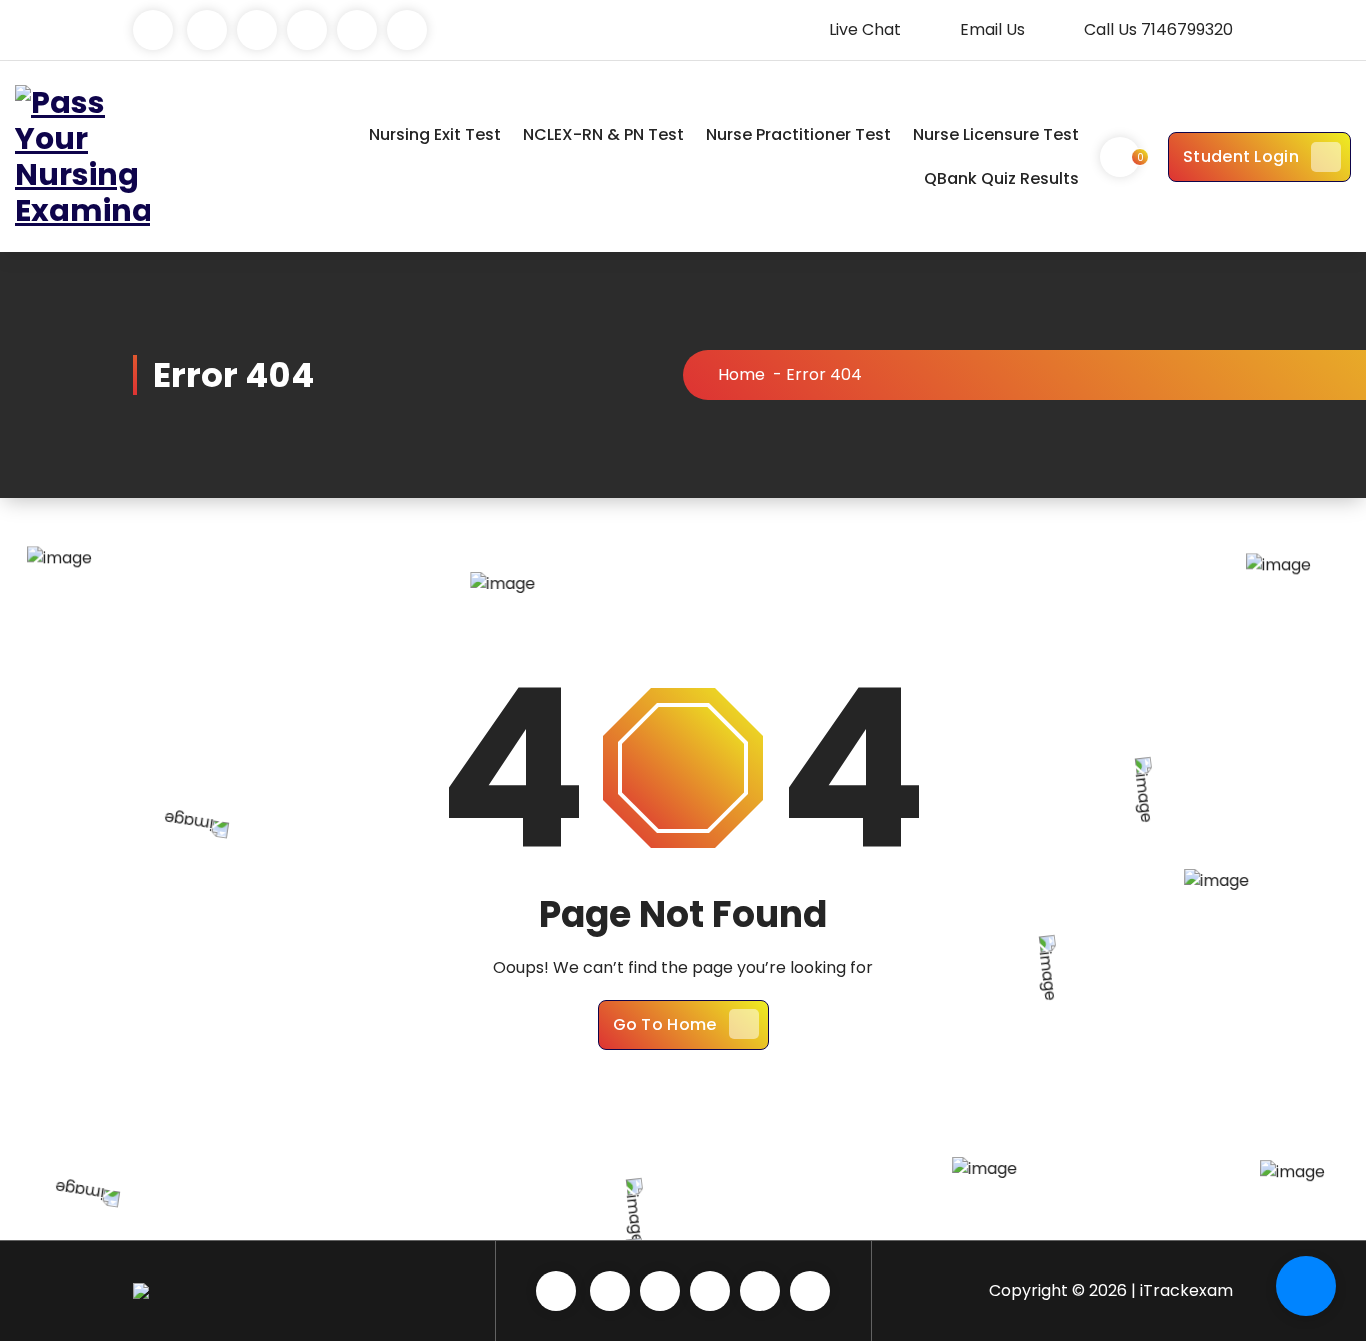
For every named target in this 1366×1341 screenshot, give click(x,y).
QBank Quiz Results (1001, 178)
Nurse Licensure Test (996, 134)
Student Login (1241, 156)
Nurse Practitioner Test (798, 134)
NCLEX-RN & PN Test (603, 134)
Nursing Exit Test (435, 134)
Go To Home (665, 1024)
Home (741, 374)
